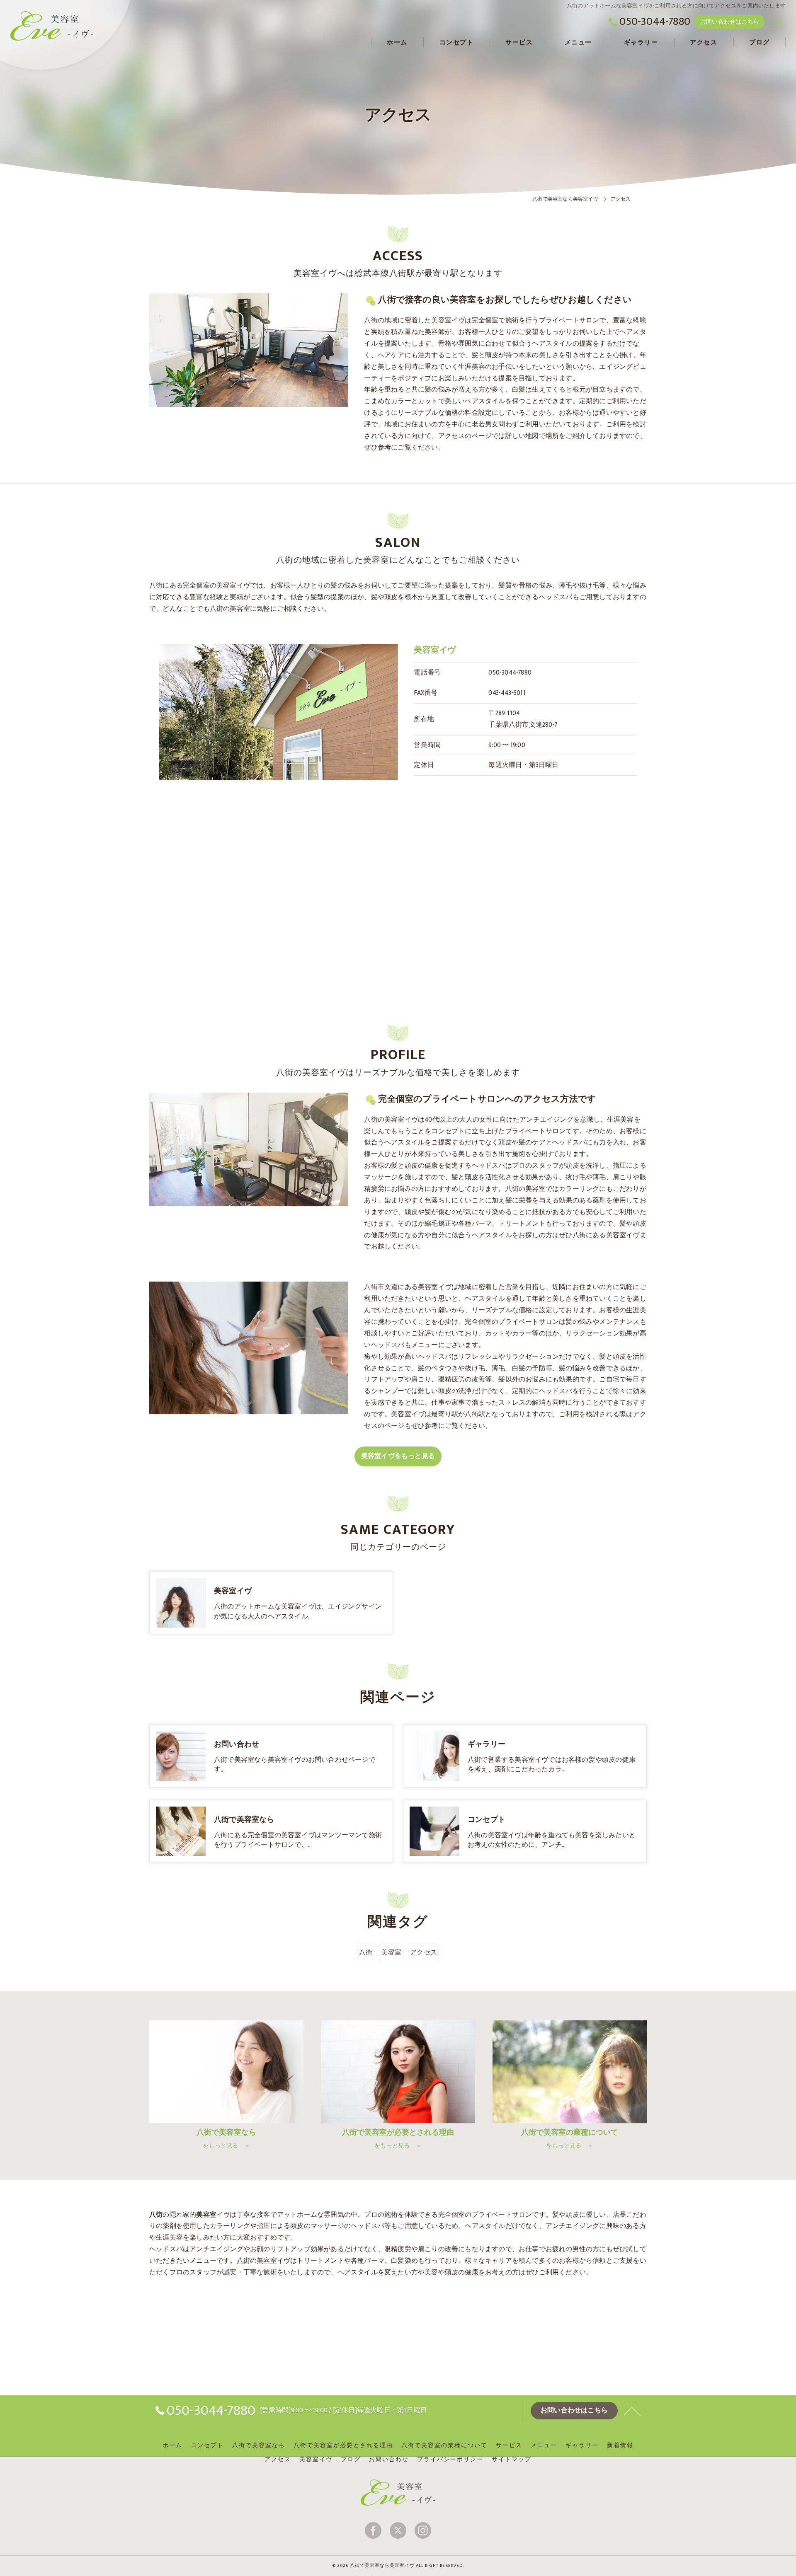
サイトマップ (512, 2460)
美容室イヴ (316, 2460)
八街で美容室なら (259, 2445)
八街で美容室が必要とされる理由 (343, 2445)
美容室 (391, 1952)
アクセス (423, 1952)
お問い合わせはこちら (730, 22)
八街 (366, 1952)
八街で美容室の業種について (444, 2445)
